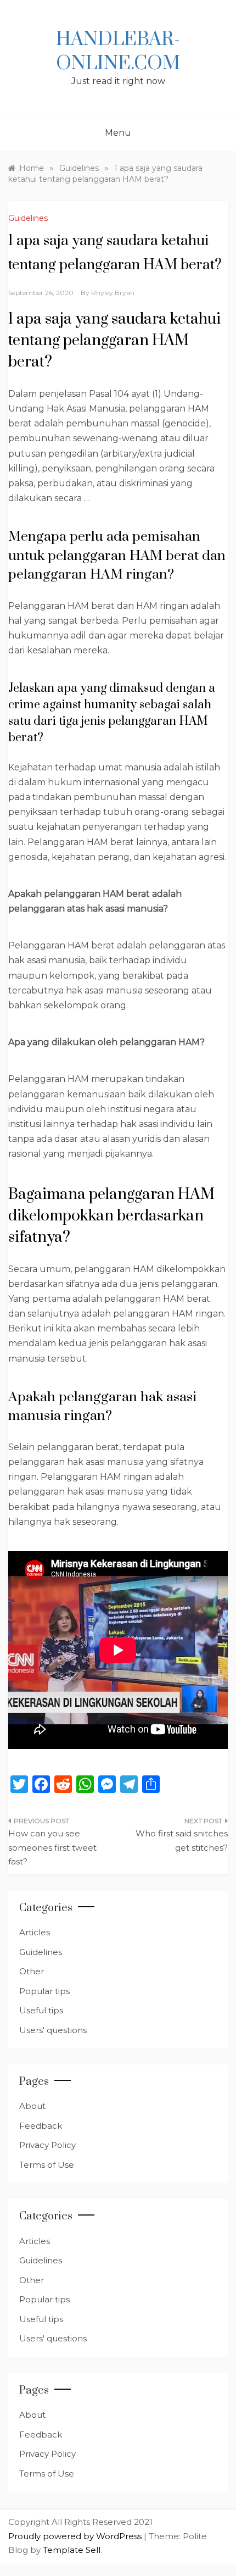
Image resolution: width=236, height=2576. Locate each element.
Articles (35, 1932)
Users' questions (53, 2030)
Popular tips (44, 1991)
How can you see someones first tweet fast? (52, 1847)
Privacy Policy (47, 2145)
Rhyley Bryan (113, 293)
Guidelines (28, 218)
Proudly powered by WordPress (76, 2536)
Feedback (41, 2126)
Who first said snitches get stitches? (182, 1841)
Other (32, 1971)
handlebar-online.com (118, 52)
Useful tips (41, 2010)
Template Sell (72, 2550)
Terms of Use (47, 2165)
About (32, 2106)
